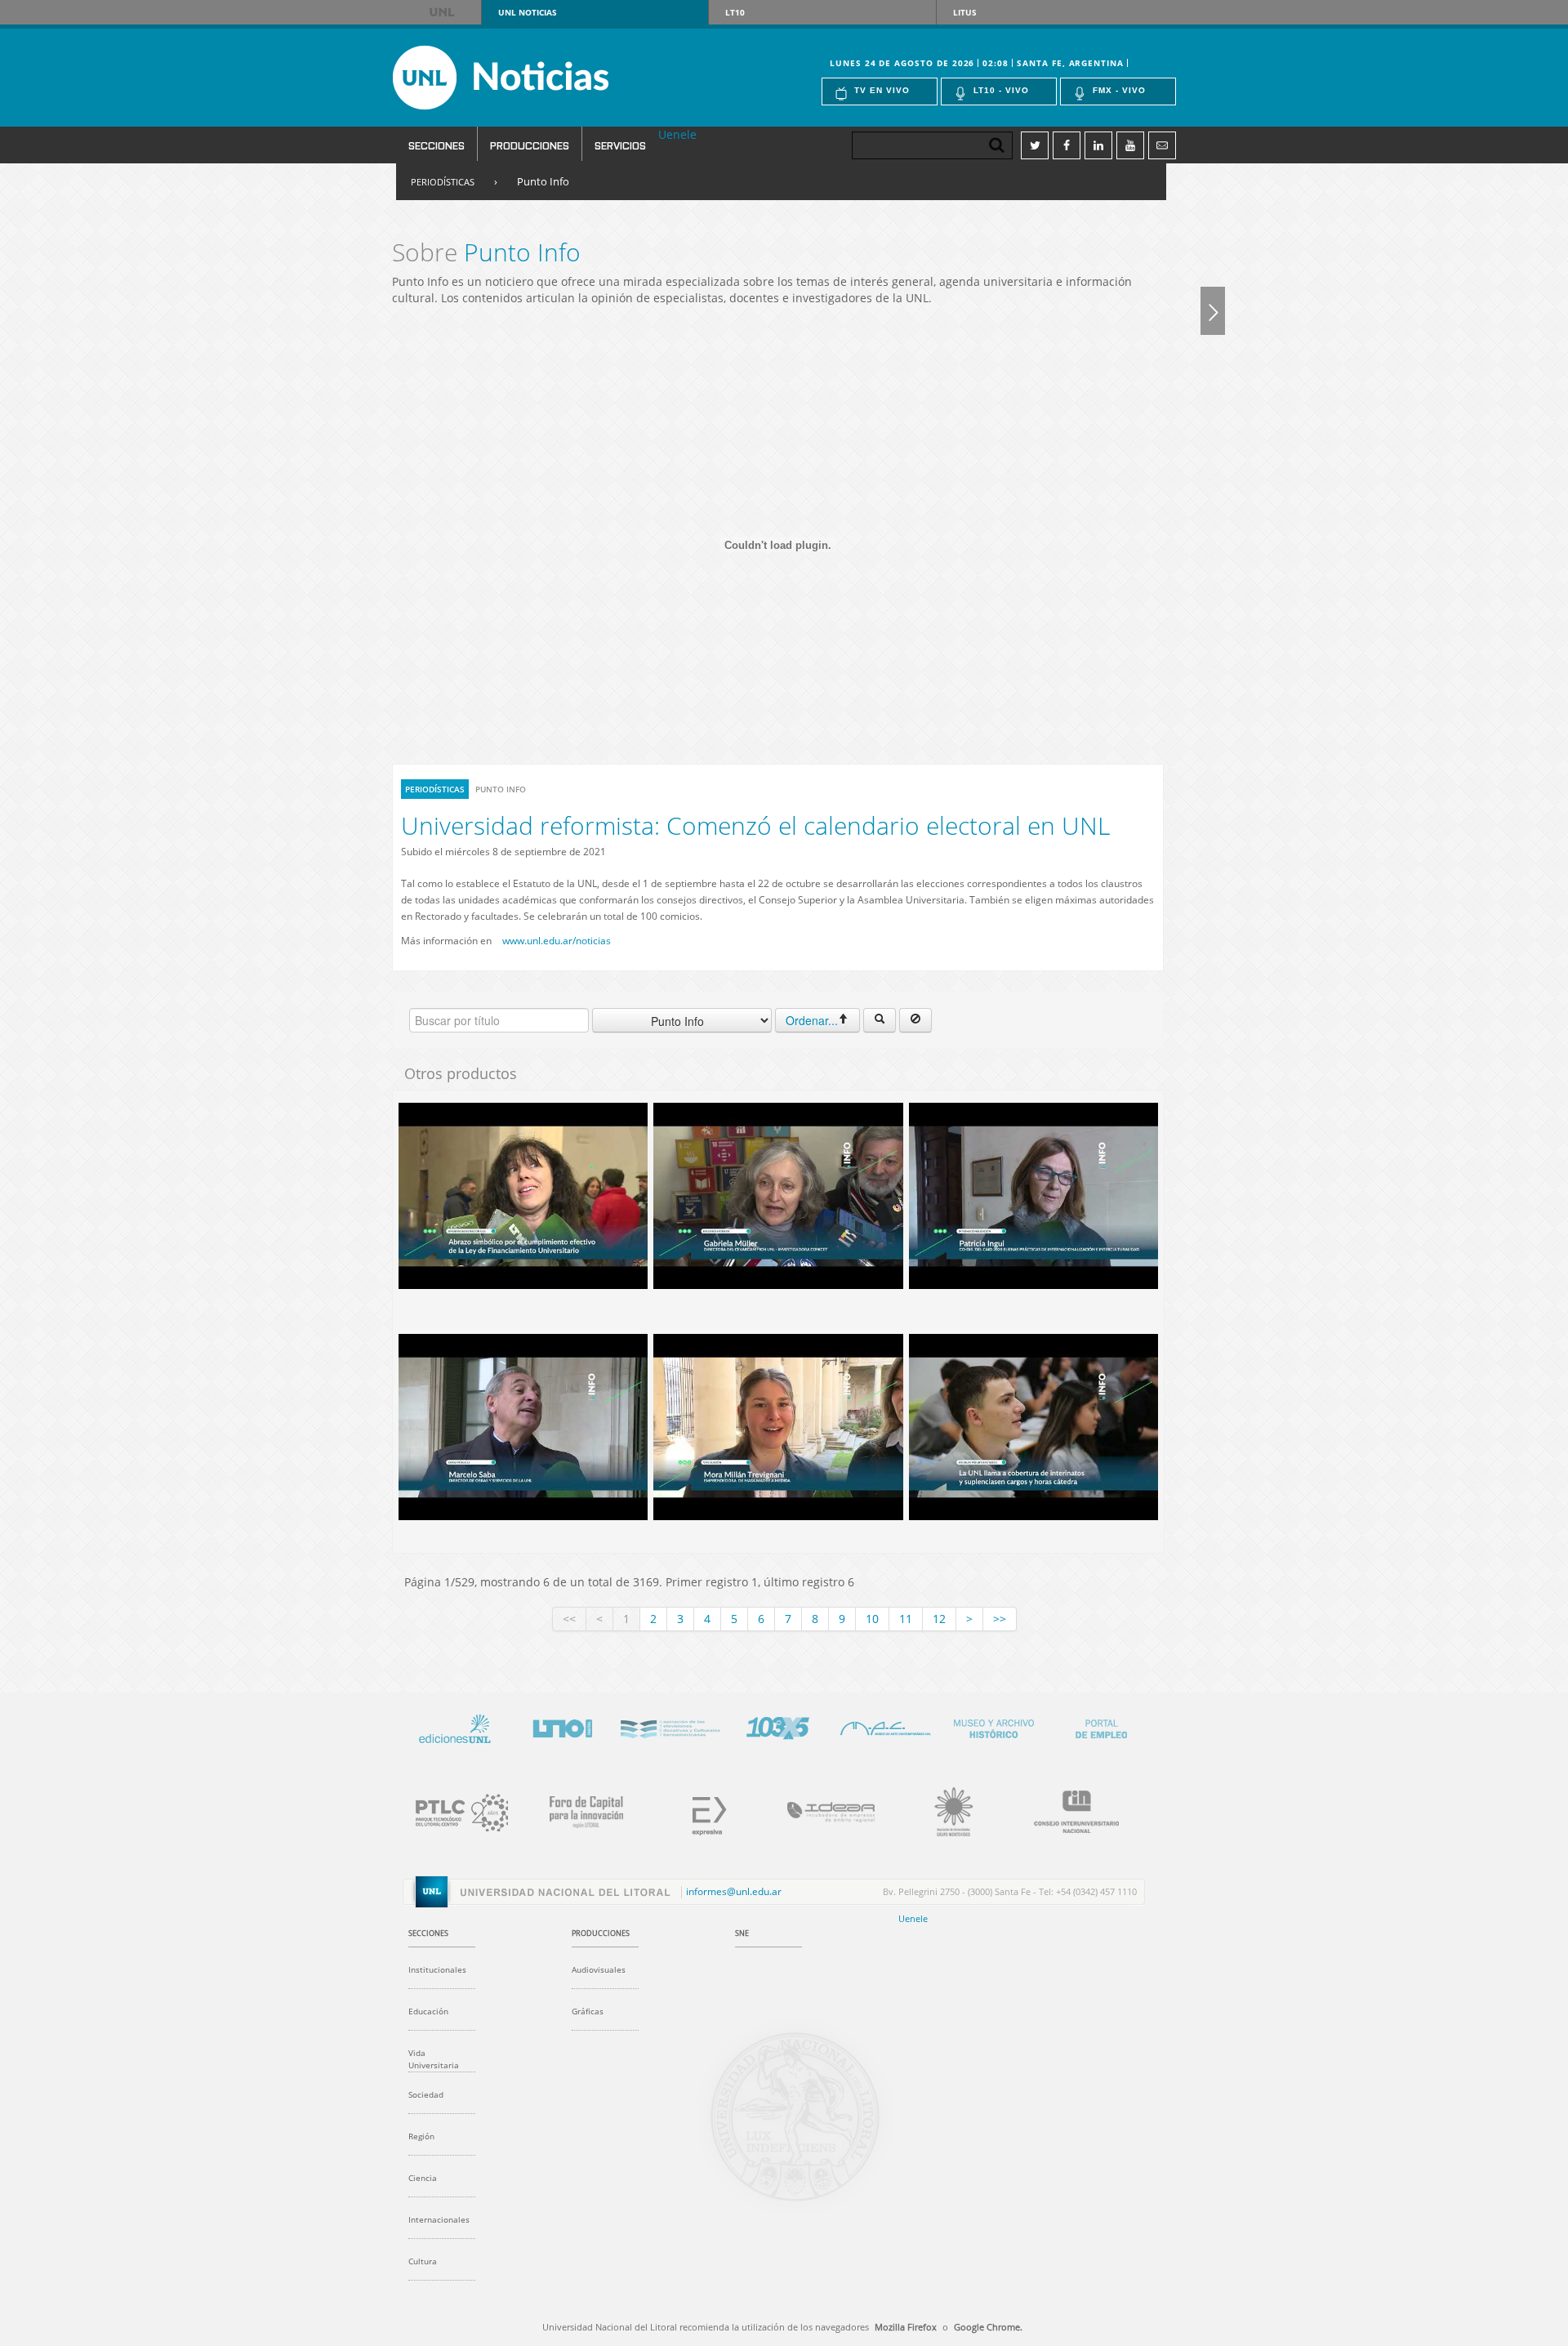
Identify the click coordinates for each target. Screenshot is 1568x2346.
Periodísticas (443, 182)
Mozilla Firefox (906, 2327)
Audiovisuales (599, 1969)
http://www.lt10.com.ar (562, 1726)
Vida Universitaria (434, 2059)
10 (872, 1619)
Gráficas (588, 2011)
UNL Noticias (530, 78)
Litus (965, 12)
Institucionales (437, 1969)
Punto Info (543, 181)
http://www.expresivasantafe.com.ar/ (699, 1809)
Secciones (437, 145)
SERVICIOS (620, 145)
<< (569, 1619)
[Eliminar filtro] (915, 1020)
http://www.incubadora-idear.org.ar (822, 1809)
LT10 (735, 12)
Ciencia (423, 2178)
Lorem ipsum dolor (454, 1726)
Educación (428, 2011)
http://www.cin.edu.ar (1067, 1809)
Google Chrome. (988, 2327)
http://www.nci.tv (670, 1726)
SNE (742, 1933)
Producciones (530, 145)
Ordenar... (812, 1020)
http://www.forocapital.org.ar (577, 1809)
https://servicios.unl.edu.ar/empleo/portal (1101, 1726)
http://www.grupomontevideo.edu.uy (944, 1809)
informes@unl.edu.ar (734, 1892)
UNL (443, 12)
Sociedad (426, 2094)
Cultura (423, 2261)
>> (1000, 1619)
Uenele (677, 134)
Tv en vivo (882, 90)
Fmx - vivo (1119, 90)
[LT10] (1213, 310)
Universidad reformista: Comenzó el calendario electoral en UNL (755, 825)
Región (421, 2136)
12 (939, 1619)
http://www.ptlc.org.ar (454, 1809)
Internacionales (439, 2219)
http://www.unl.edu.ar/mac (885, 1726)
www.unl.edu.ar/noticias (557, 941)
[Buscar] (880, 1020)
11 (906, 1619)
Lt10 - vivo (1001, 90)
